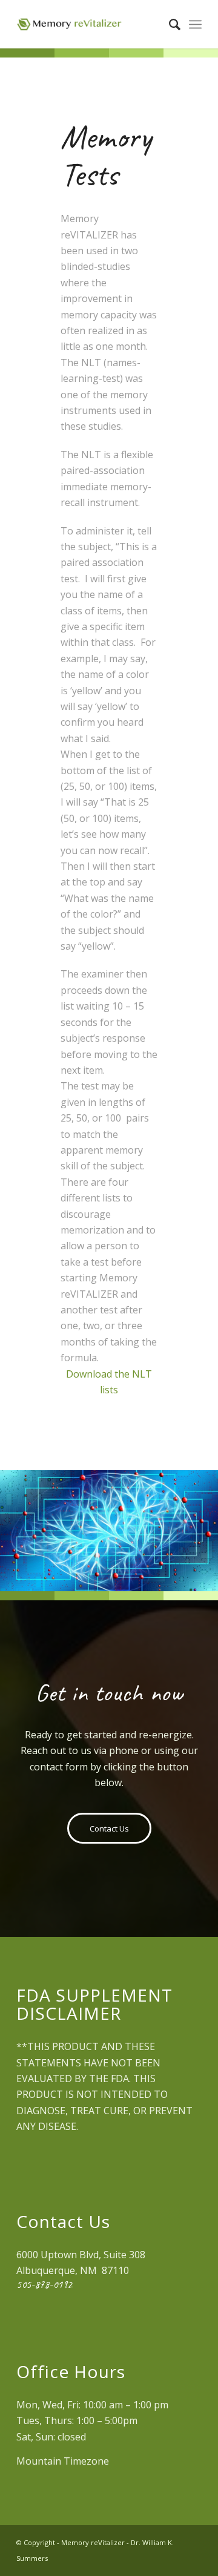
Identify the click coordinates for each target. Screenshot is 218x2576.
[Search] (169, 24)
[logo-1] (91, 24)
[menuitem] (169, 24)
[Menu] (195, 24)
